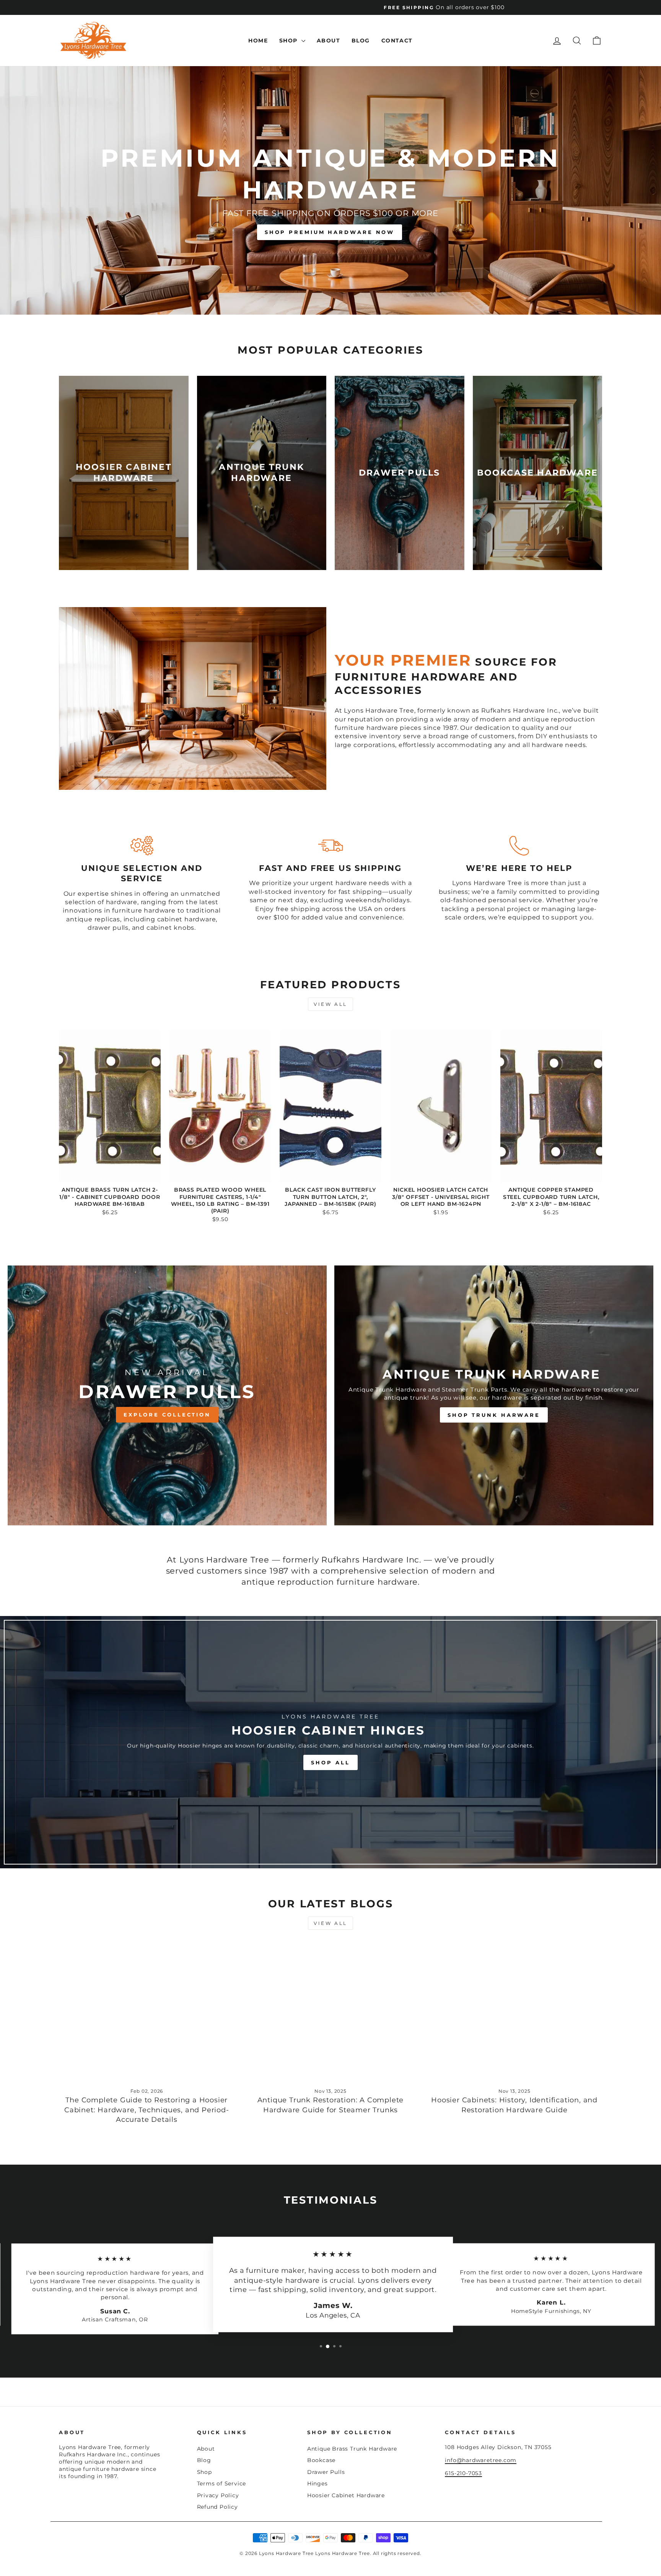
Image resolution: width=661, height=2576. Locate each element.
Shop (289, 41)
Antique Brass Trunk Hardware (352, 2449)
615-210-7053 (463, 2473)
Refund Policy (217, 2507)
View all (330, 1004)
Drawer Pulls (326, 2472)
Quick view (110, 1174)
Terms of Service (222, 2483)
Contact (397, 41)
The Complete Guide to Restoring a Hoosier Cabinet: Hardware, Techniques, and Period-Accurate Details (147, 2110)
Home (258, 41)
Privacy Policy (218, 2495)
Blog (361, 41)
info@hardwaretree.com (481, 2460)
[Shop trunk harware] (494, 1395)
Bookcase (321, 2460)
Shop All (330, 1762)
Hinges (317, 2483)
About (328, 41)
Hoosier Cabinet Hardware (346, 2495)
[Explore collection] (167, 1395)
